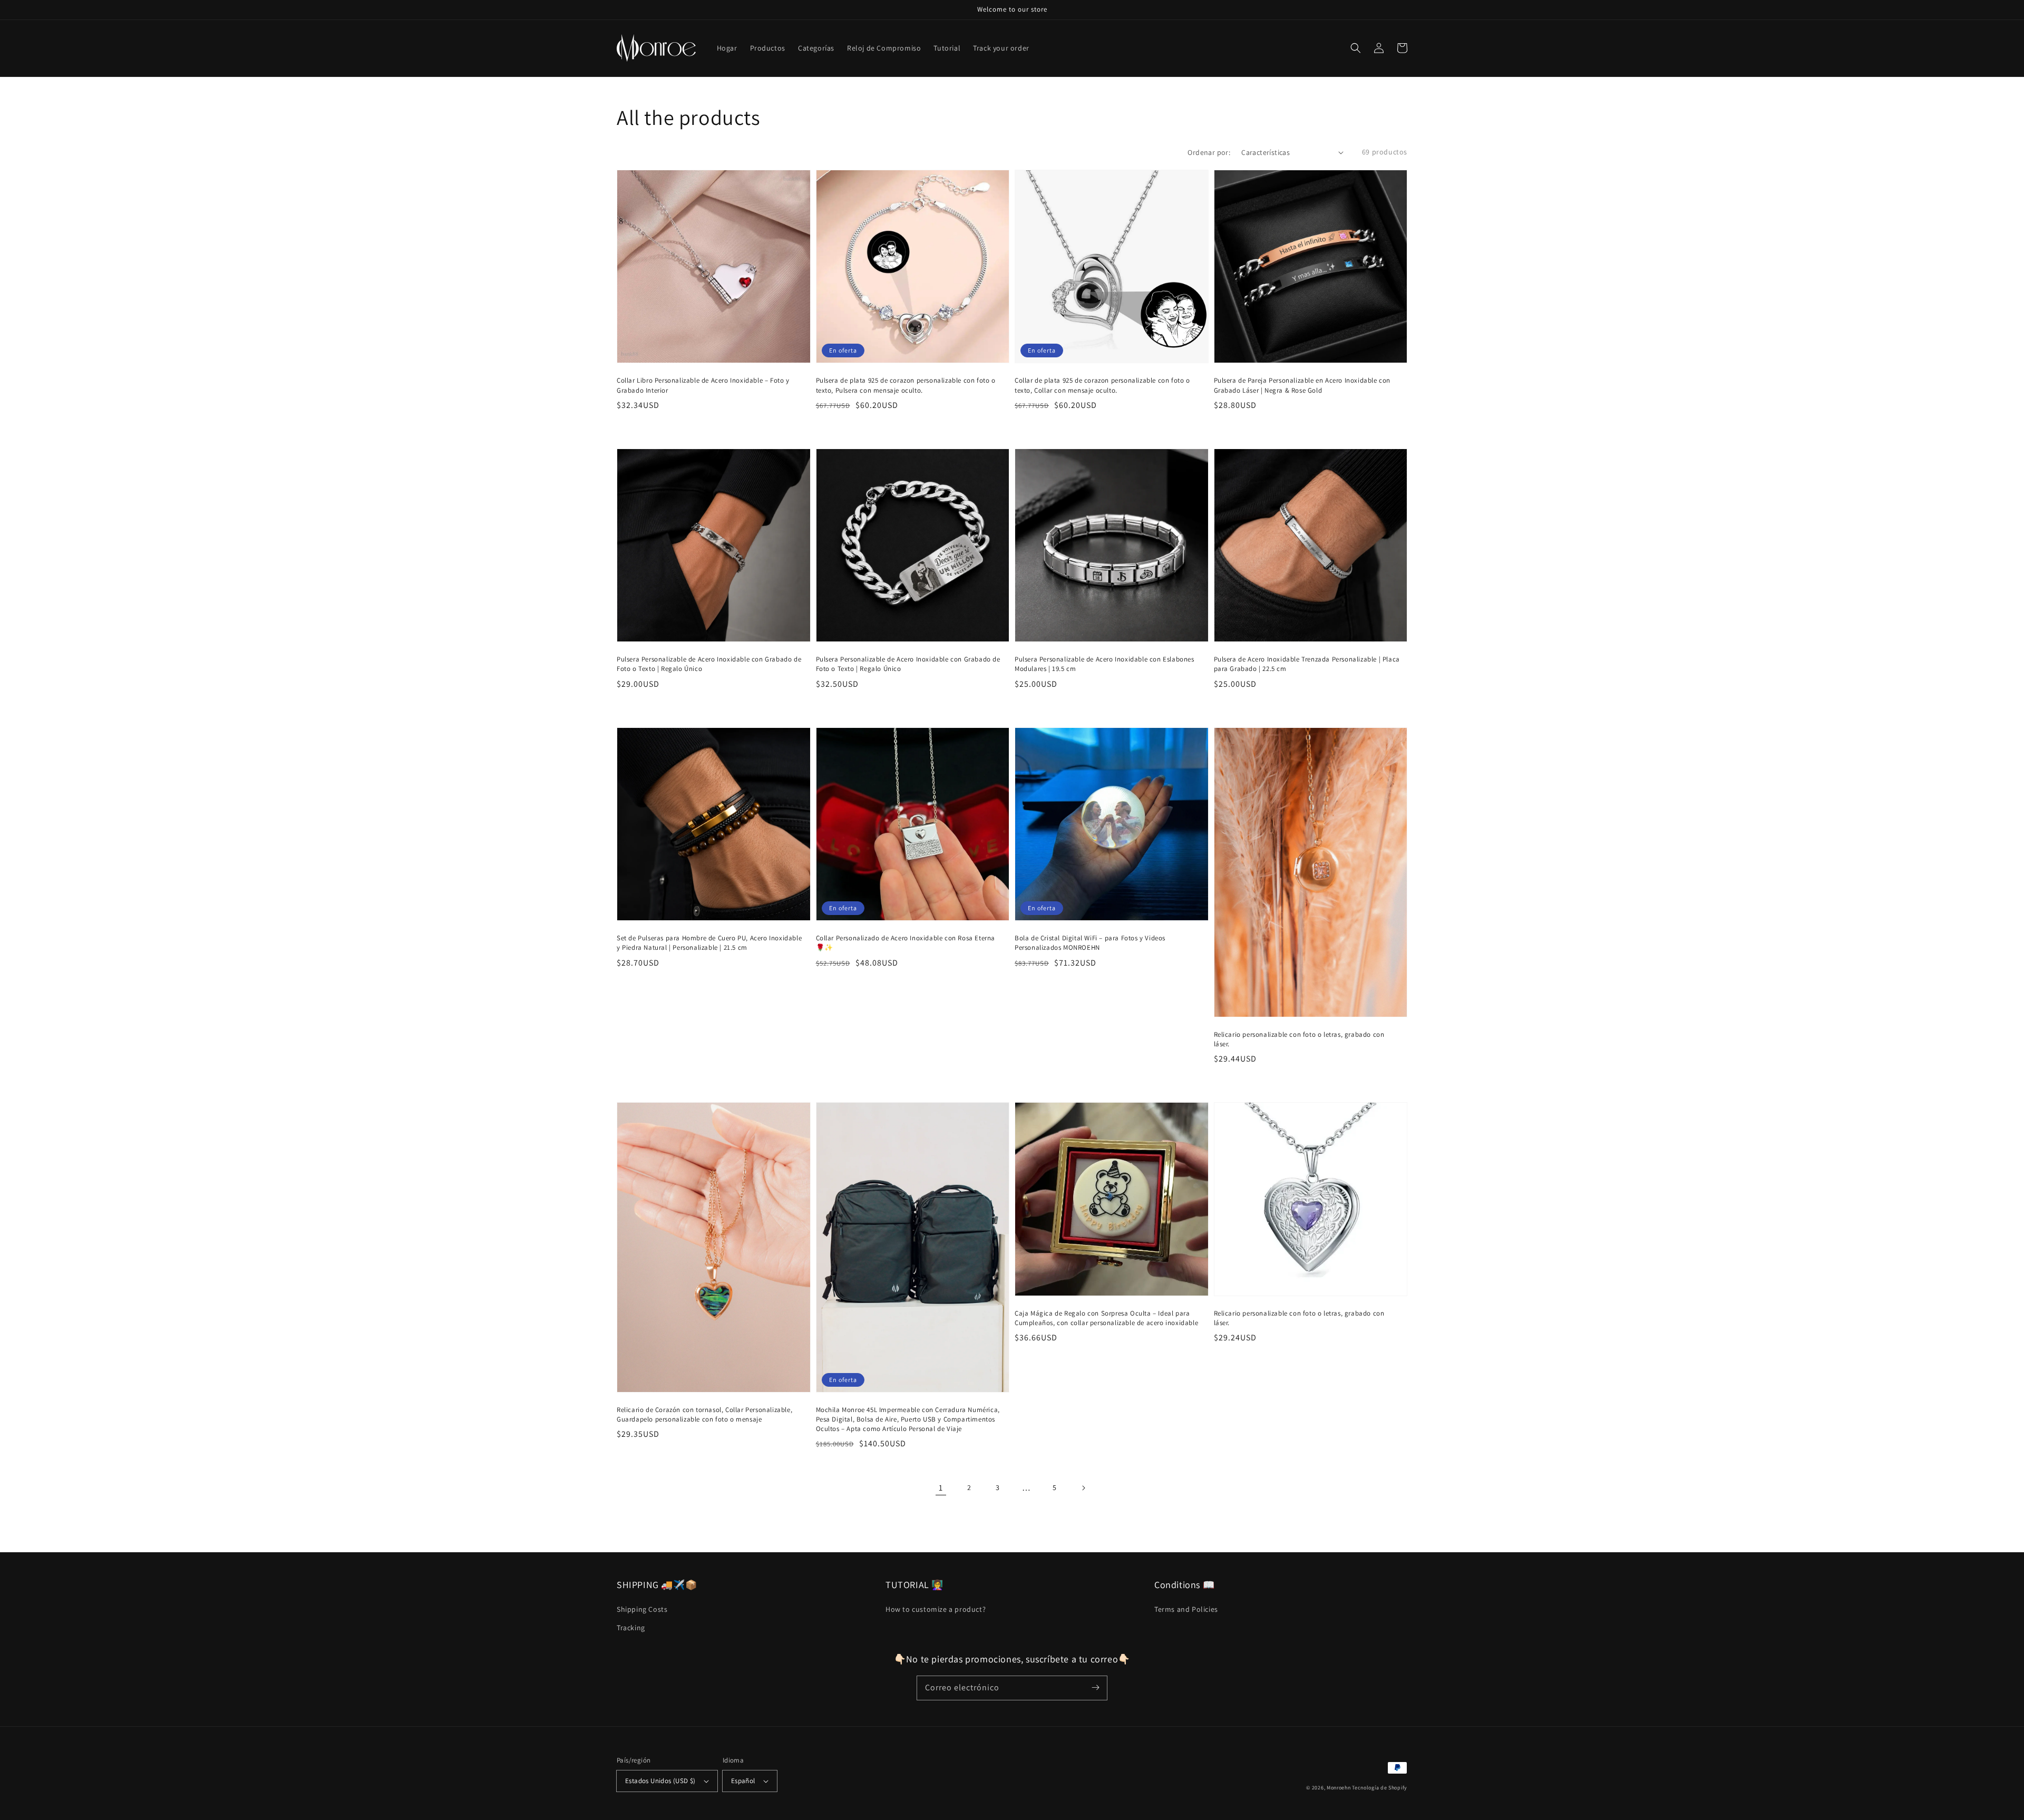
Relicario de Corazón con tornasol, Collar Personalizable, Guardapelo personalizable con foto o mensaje (704, 1414)
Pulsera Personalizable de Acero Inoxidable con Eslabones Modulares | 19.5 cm (1105, 664)
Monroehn (1339, 1788)
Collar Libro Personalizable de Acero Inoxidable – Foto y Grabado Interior (703, 385)
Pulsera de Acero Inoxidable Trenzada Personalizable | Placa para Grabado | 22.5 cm (1307, 664)
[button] (1356, 48)
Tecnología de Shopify (1380, 1788)
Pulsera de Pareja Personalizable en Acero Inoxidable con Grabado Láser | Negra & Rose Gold (1302, 385)
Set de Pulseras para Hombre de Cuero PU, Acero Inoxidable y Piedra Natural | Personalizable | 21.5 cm (709, 943)
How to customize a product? (936, 1609)
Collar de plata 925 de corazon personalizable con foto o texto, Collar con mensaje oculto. (1102, 385)
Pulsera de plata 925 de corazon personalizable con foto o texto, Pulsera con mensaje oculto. (906, 385)
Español (743, 1781)
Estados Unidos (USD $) (660, 1781)
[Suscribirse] (1095, 1688)
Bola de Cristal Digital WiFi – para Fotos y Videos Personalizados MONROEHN (1090, 943)
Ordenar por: (1209, 152)
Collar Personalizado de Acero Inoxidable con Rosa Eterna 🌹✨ (906, 943)
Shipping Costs (642, 1609)
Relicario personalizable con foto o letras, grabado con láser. (1299, 1039)
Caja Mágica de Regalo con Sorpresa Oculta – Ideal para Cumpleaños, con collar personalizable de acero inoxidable (1106, 1318)
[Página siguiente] (1083, 1488)
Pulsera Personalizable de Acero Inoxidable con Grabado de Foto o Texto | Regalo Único (709, 664)
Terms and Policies (1186, 1609)
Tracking (631, 1628)
